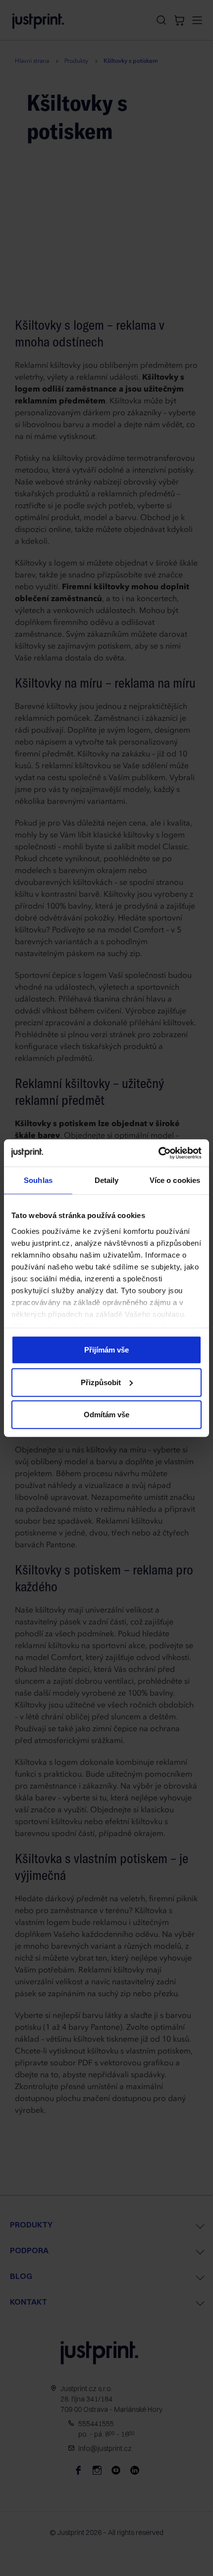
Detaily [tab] (107, 1180)
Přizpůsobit (101, 1382)
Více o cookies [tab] (175, 1180)
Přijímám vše (106, 1350)
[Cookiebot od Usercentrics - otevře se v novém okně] (158, 1153)
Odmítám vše (106, 1415)
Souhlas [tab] (38, 1180)
